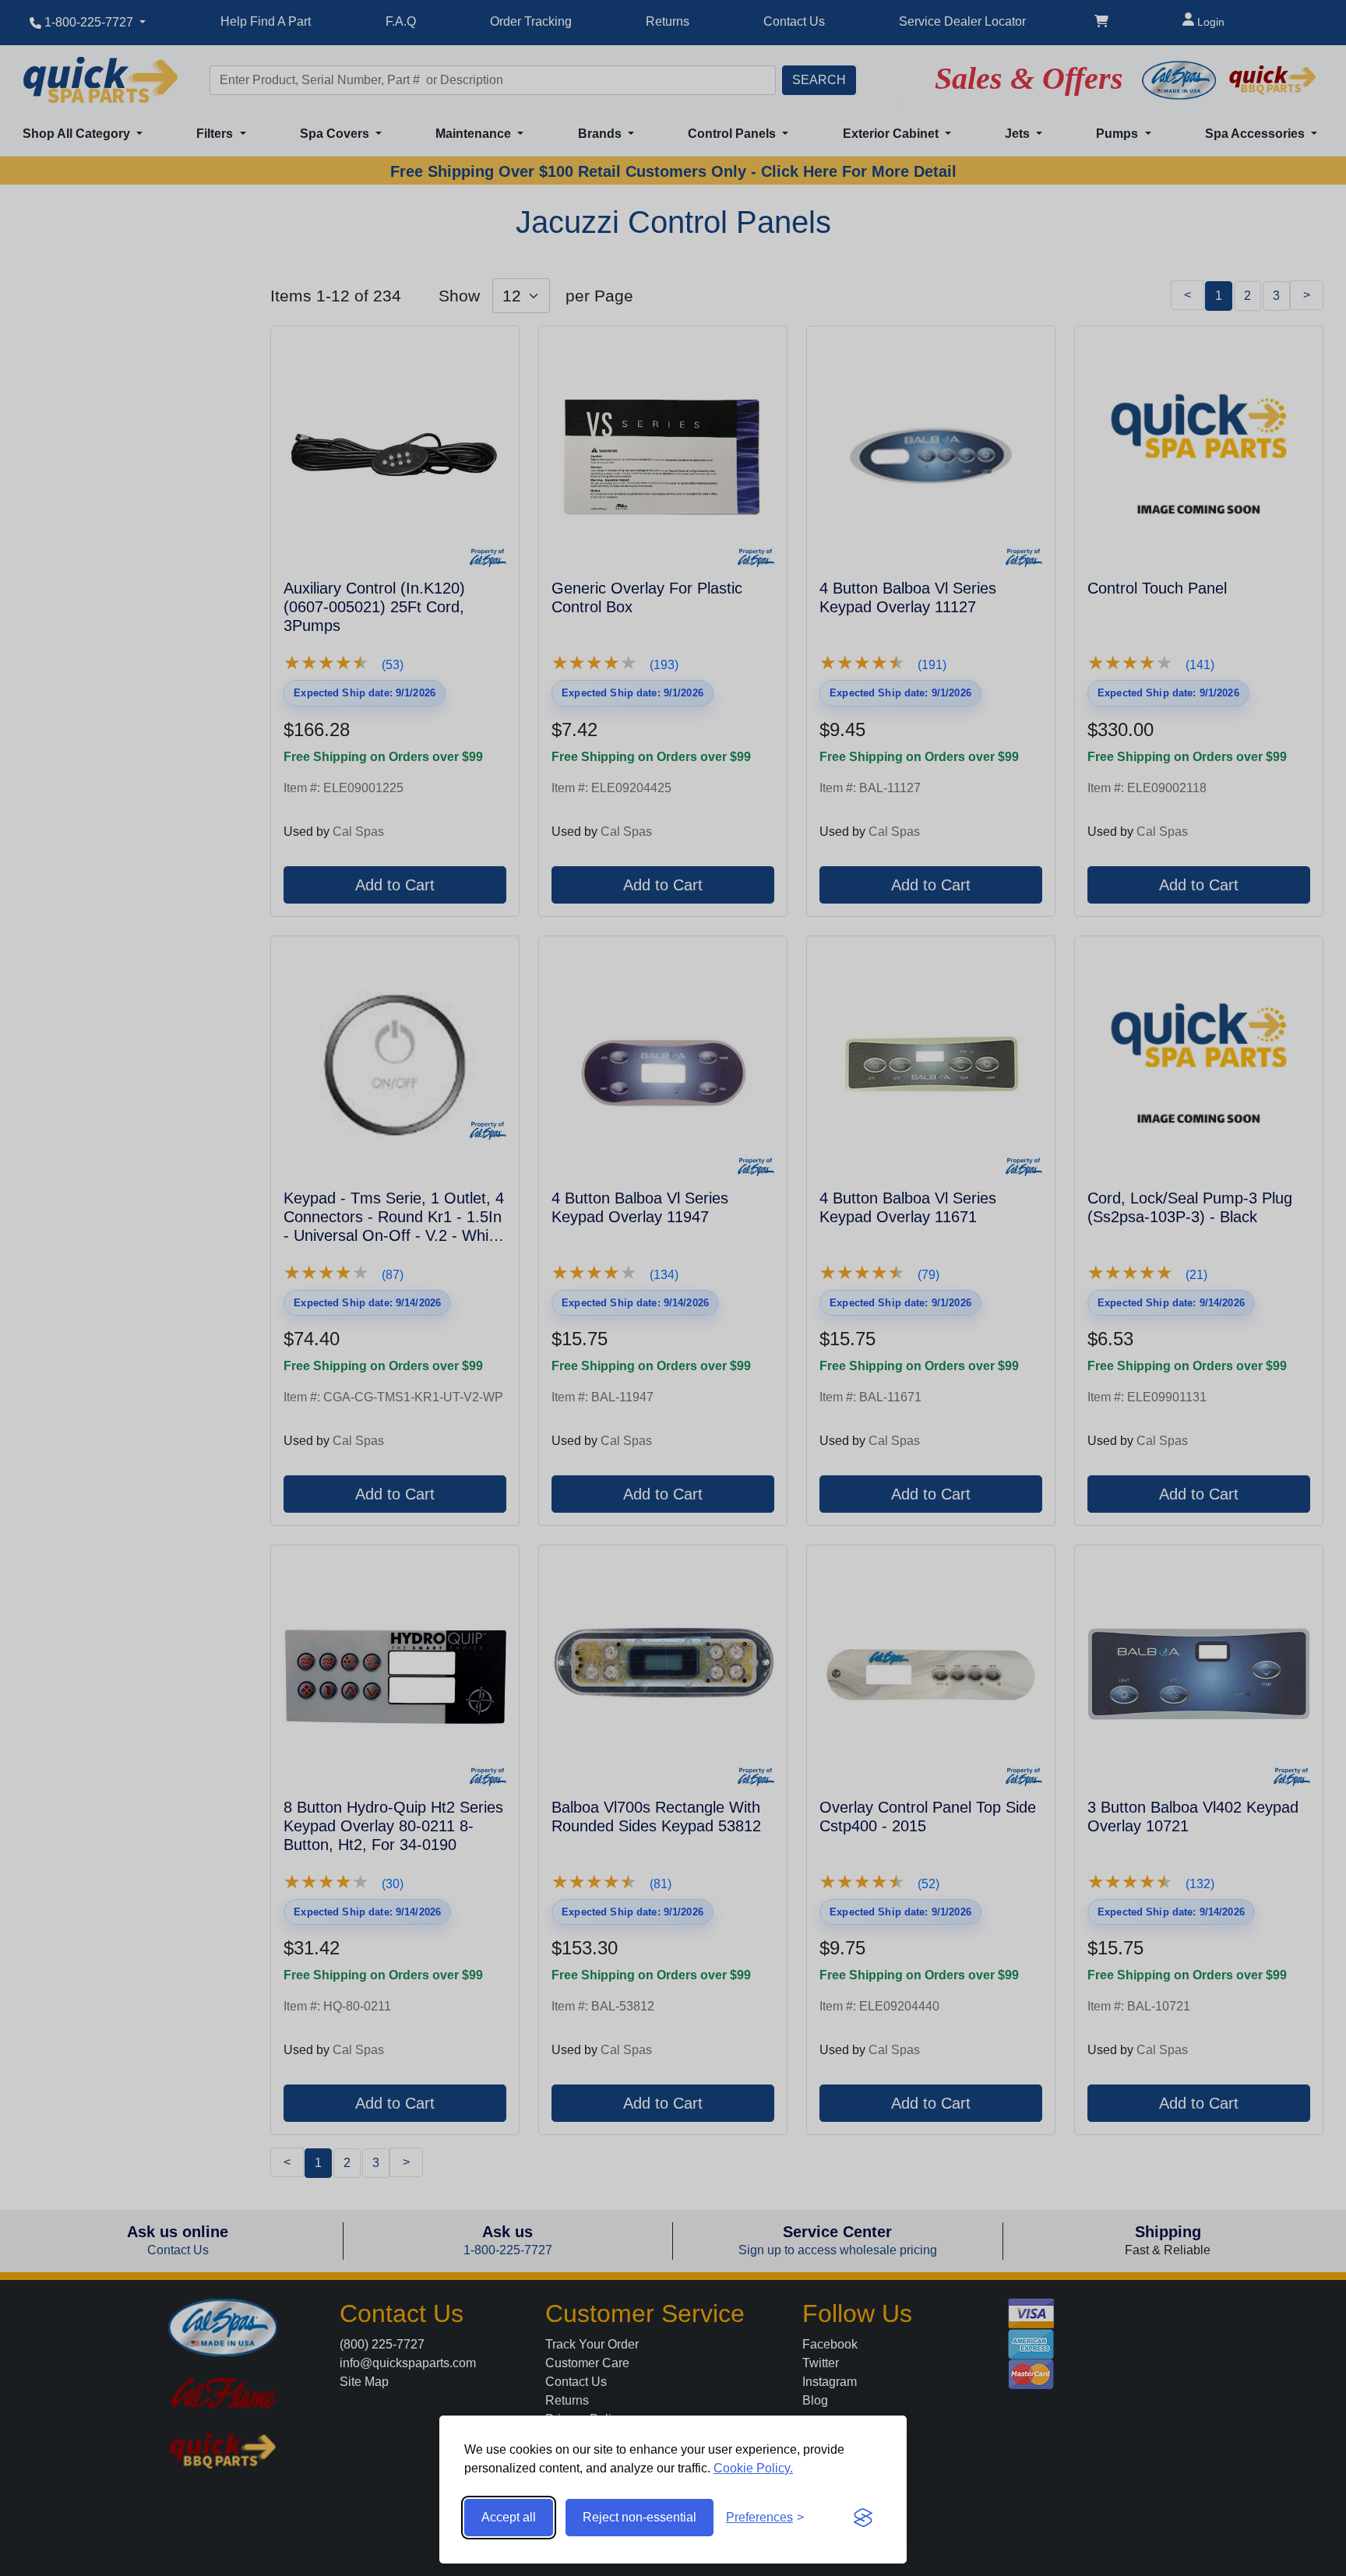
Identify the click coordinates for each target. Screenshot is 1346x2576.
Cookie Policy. (753, 2468)
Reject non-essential (640, 2517)
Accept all (509, 2517)
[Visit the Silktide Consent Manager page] (863, 2518)
